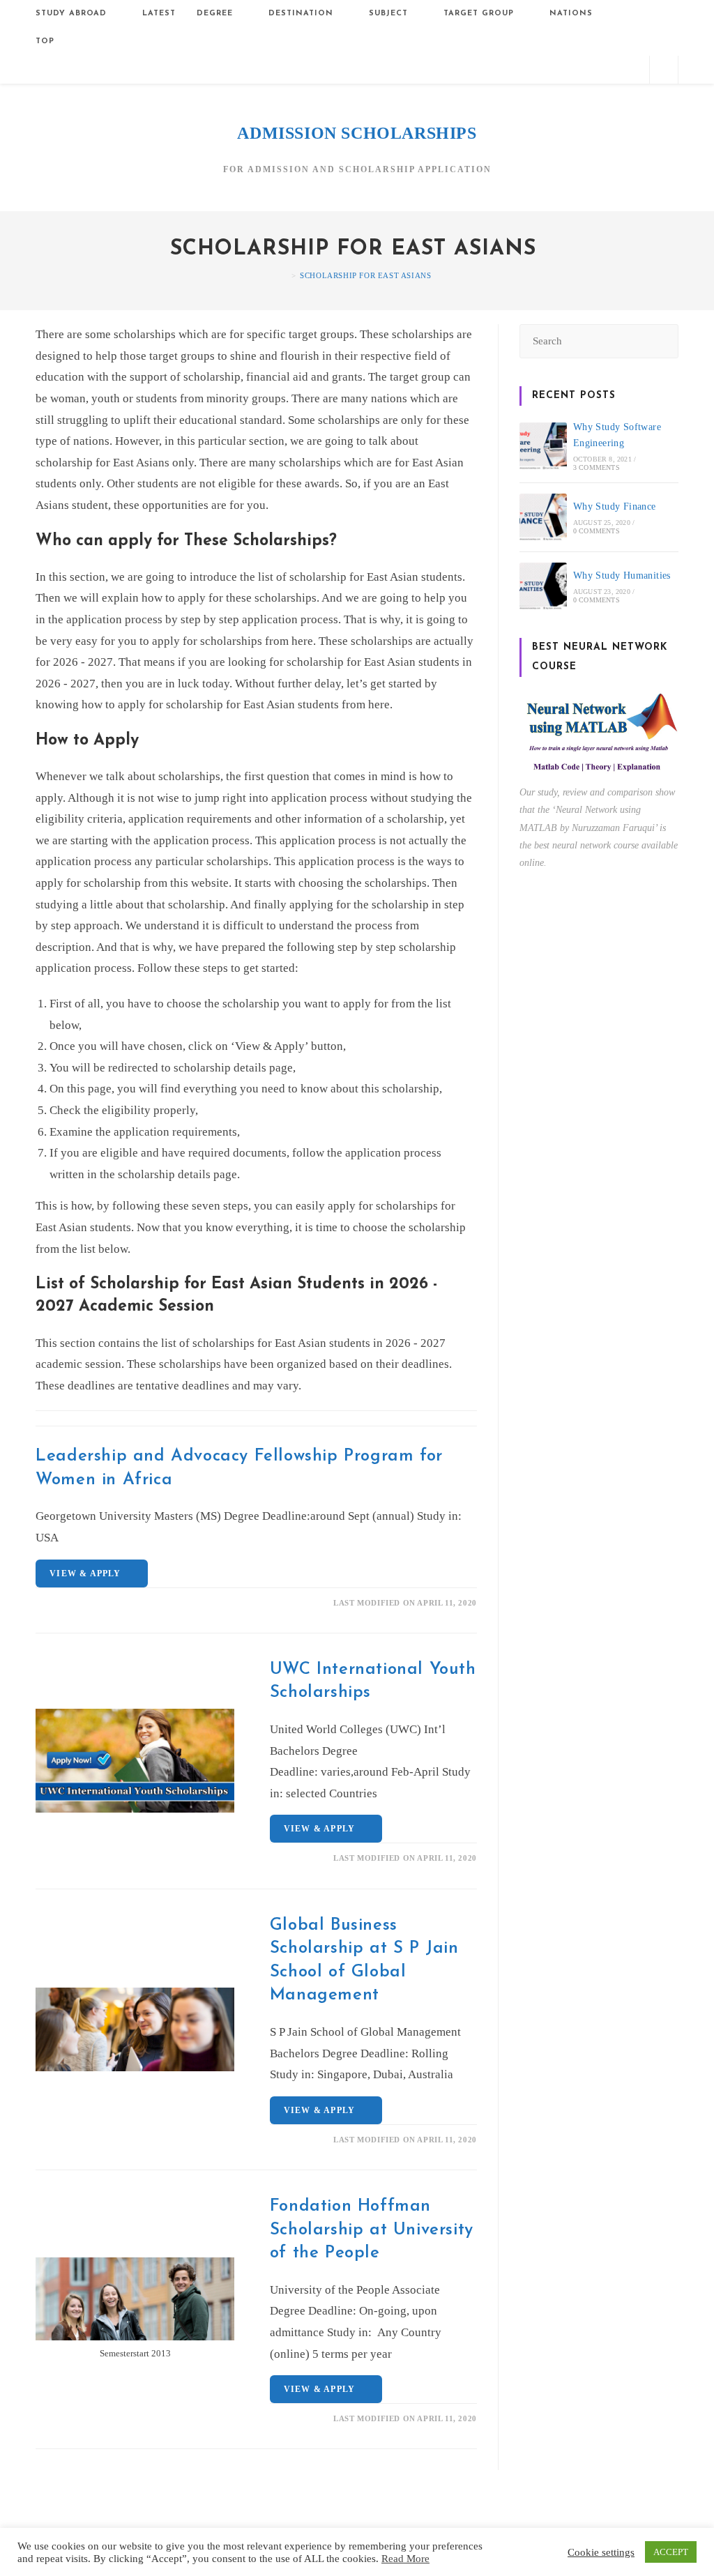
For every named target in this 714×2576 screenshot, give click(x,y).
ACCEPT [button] (671, 2552)
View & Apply (88, 1573)
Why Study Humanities (622, 576)
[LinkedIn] (608, 69)
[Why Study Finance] (543, 517)
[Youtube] (631, 69)
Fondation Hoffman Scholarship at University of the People (372, 2230)
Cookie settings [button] (601, 2552)
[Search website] (664, 71)
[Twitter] (516, 69)
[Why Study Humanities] (543, 586)
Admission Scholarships (357, 133)
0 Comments (597, 531)
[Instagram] (585, 69)
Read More (405, 2559)
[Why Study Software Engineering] (543, 446)
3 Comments (597, 467)
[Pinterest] (562, 69)
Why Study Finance (615, 506)
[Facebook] (539, 69)
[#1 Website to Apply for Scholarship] (284, 275)
